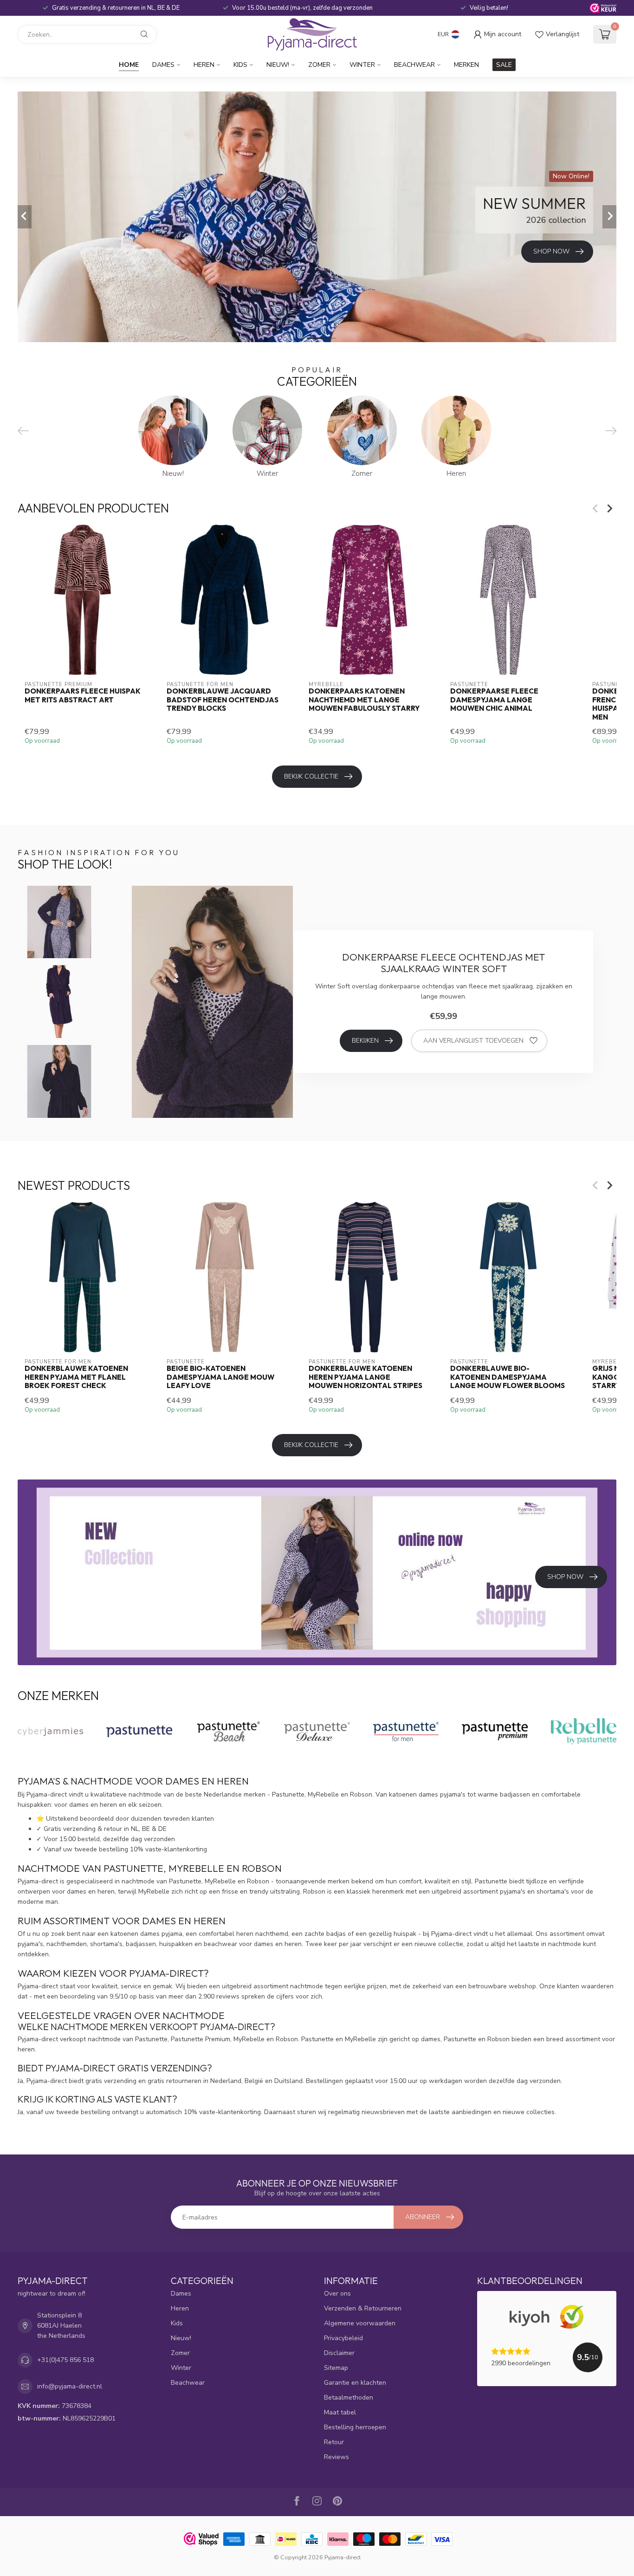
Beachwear (414, 65)
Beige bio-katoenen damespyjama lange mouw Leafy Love (220, 1377)
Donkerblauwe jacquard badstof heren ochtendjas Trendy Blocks (223, 700)
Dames (163, 65)
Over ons (337, 2294)
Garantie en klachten (355, 2383)
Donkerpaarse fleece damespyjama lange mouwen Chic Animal (494, 700)
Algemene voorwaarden (360, 2323)
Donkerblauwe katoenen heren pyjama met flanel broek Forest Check (76, 1377)
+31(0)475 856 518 (65, 2360)
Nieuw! (278, 65)
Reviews (336, 2457)
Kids (240, 65)
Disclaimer (339, 2353)
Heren (204, 65)
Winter (362, 65)
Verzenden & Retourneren (363, 2308)
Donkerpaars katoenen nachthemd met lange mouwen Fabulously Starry (364, 700)
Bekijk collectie (311, 776)
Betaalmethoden (349, 2398)
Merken (466, 65)
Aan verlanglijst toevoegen (473, 1041)
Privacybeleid (343, 2338)
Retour (334, 2442)
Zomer (319, 65)
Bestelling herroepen (355, 2427)
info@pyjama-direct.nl (70, 2386)
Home (129, 65)
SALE (504, 65)
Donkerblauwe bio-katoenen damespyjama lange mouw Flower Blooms (508, 1377)
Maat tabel (340, 2412)
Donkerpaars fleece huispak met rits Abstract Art (83, 695)
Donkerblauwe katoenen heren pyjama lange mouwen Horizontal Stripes (366, 1377)
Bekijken (365, 1041)
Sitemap (336, 2368)
